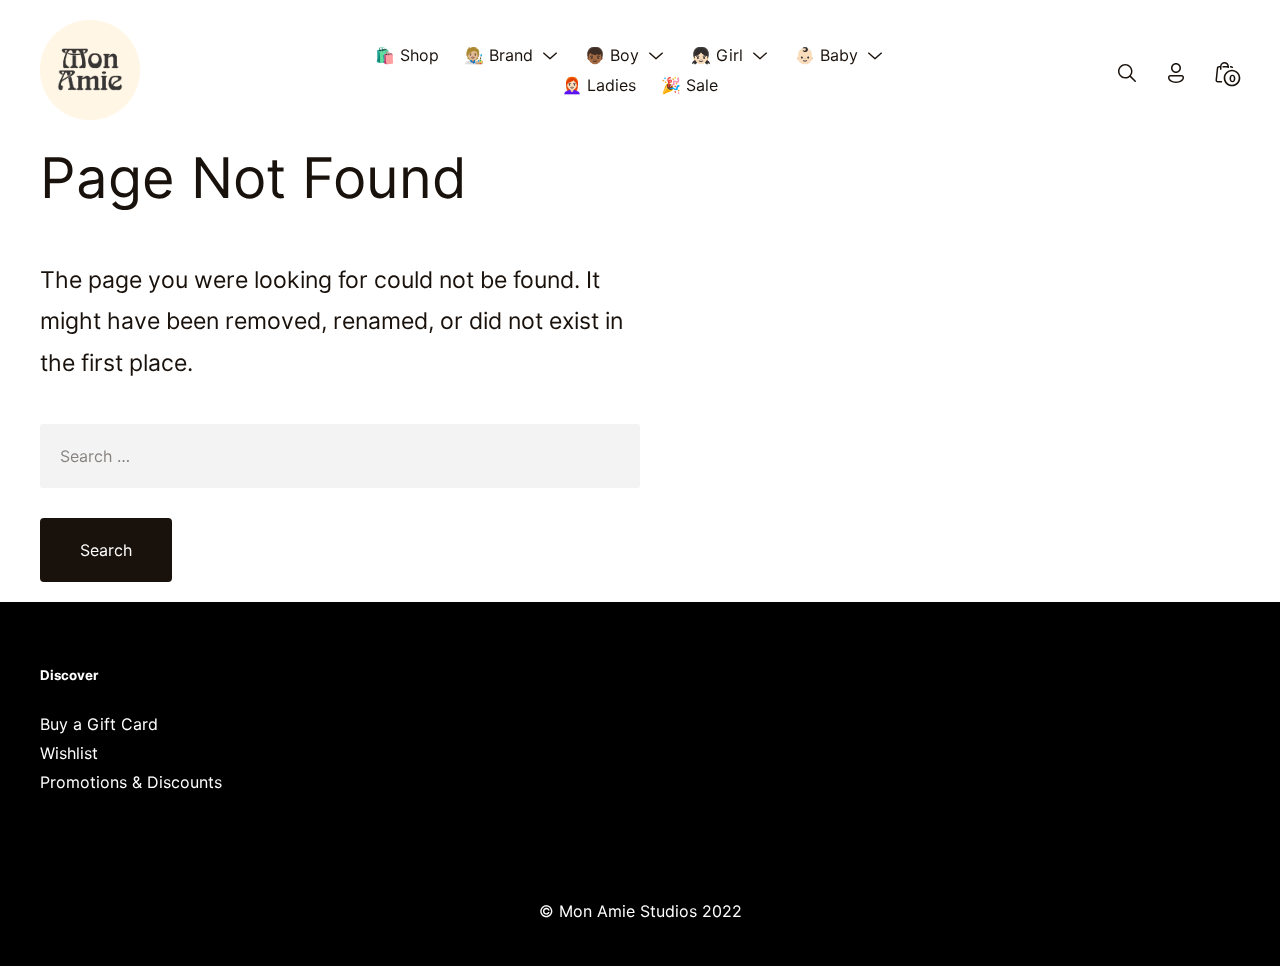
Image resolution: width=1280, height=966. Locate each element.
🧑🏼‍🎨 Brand (498, 55)
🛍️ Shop (407, 55)
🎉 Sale (689, 85)
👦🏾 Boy (612, 55)
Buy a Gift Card (99, 724)
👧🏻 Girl (717, 55)
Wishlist (69, 753)
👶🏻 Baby (826, 55)
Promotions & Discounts (131, 782)
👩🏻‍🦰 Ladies (599, 85)
